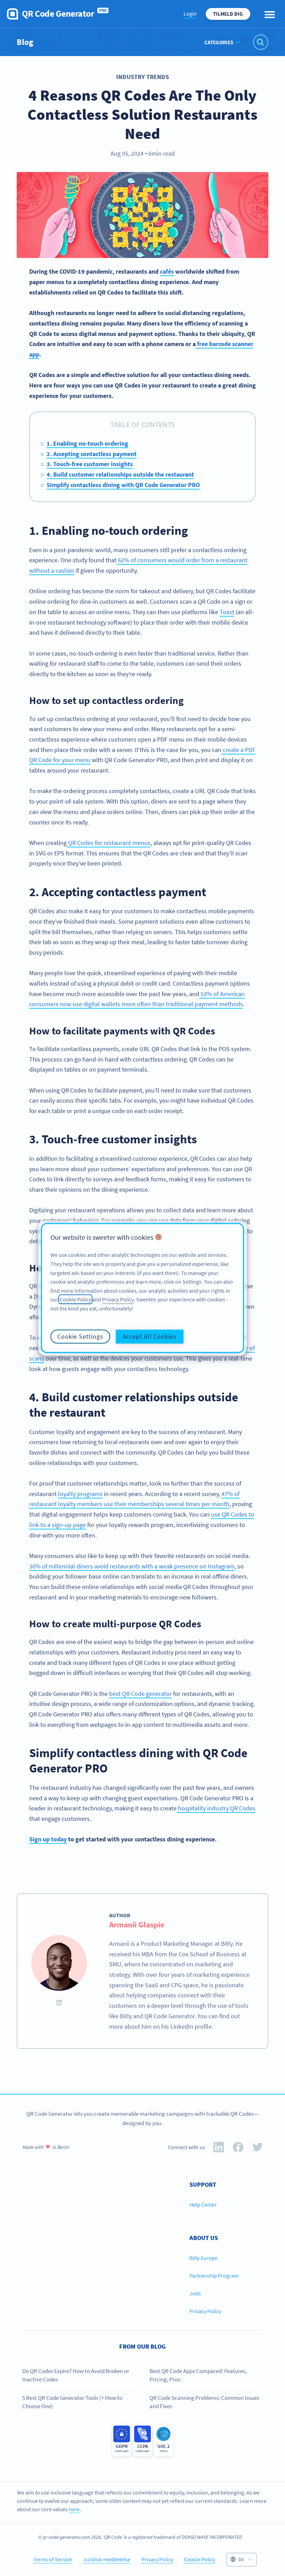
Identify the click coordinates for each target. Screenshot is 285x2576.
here (74, 2509)
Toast (227, 612)
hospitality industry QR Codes (216, 1808)
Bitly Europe (203, 2258)
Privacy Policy (205, 2311)
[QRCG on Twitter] (258, 2149)
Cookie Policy (199, 2559)
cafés (167, 271)
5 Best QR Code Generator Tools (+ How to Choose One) (72, 2402)
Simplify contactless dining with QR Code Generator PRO (123, 485)
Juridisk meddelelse (107, 2559)
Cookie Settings (80, 1336)
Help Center (203, 2205)
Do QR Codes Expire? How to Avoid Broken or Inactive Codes (76, 2375)
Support (203, 2184)
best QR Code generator (140, 1694)
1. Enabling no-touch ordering (87, 443)
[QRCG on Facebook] (238, 2149)
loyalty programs (80, 1494)
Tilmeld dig (228, 14)
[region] (142, 1288)
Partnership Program (214, 2276)
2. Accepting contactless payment (92, 454)
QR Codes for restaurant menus (109, 843)
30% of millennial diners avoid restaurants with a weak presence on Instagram (132, 1566)
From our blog (142, 2346)
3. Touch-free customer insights (90, 464)
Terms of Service (53, 2559)
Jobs (195, 2293)
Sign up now (252, 2078)
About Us (204, 2238)
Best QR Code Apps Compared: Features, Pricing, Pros (198, 2375)
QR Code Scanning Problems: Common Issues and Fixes (204, 2402)
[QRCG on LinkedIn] (219, 2149)
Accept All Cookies (150, 1336)
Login (190, 14)
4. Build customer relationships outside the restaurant (120, 474)
